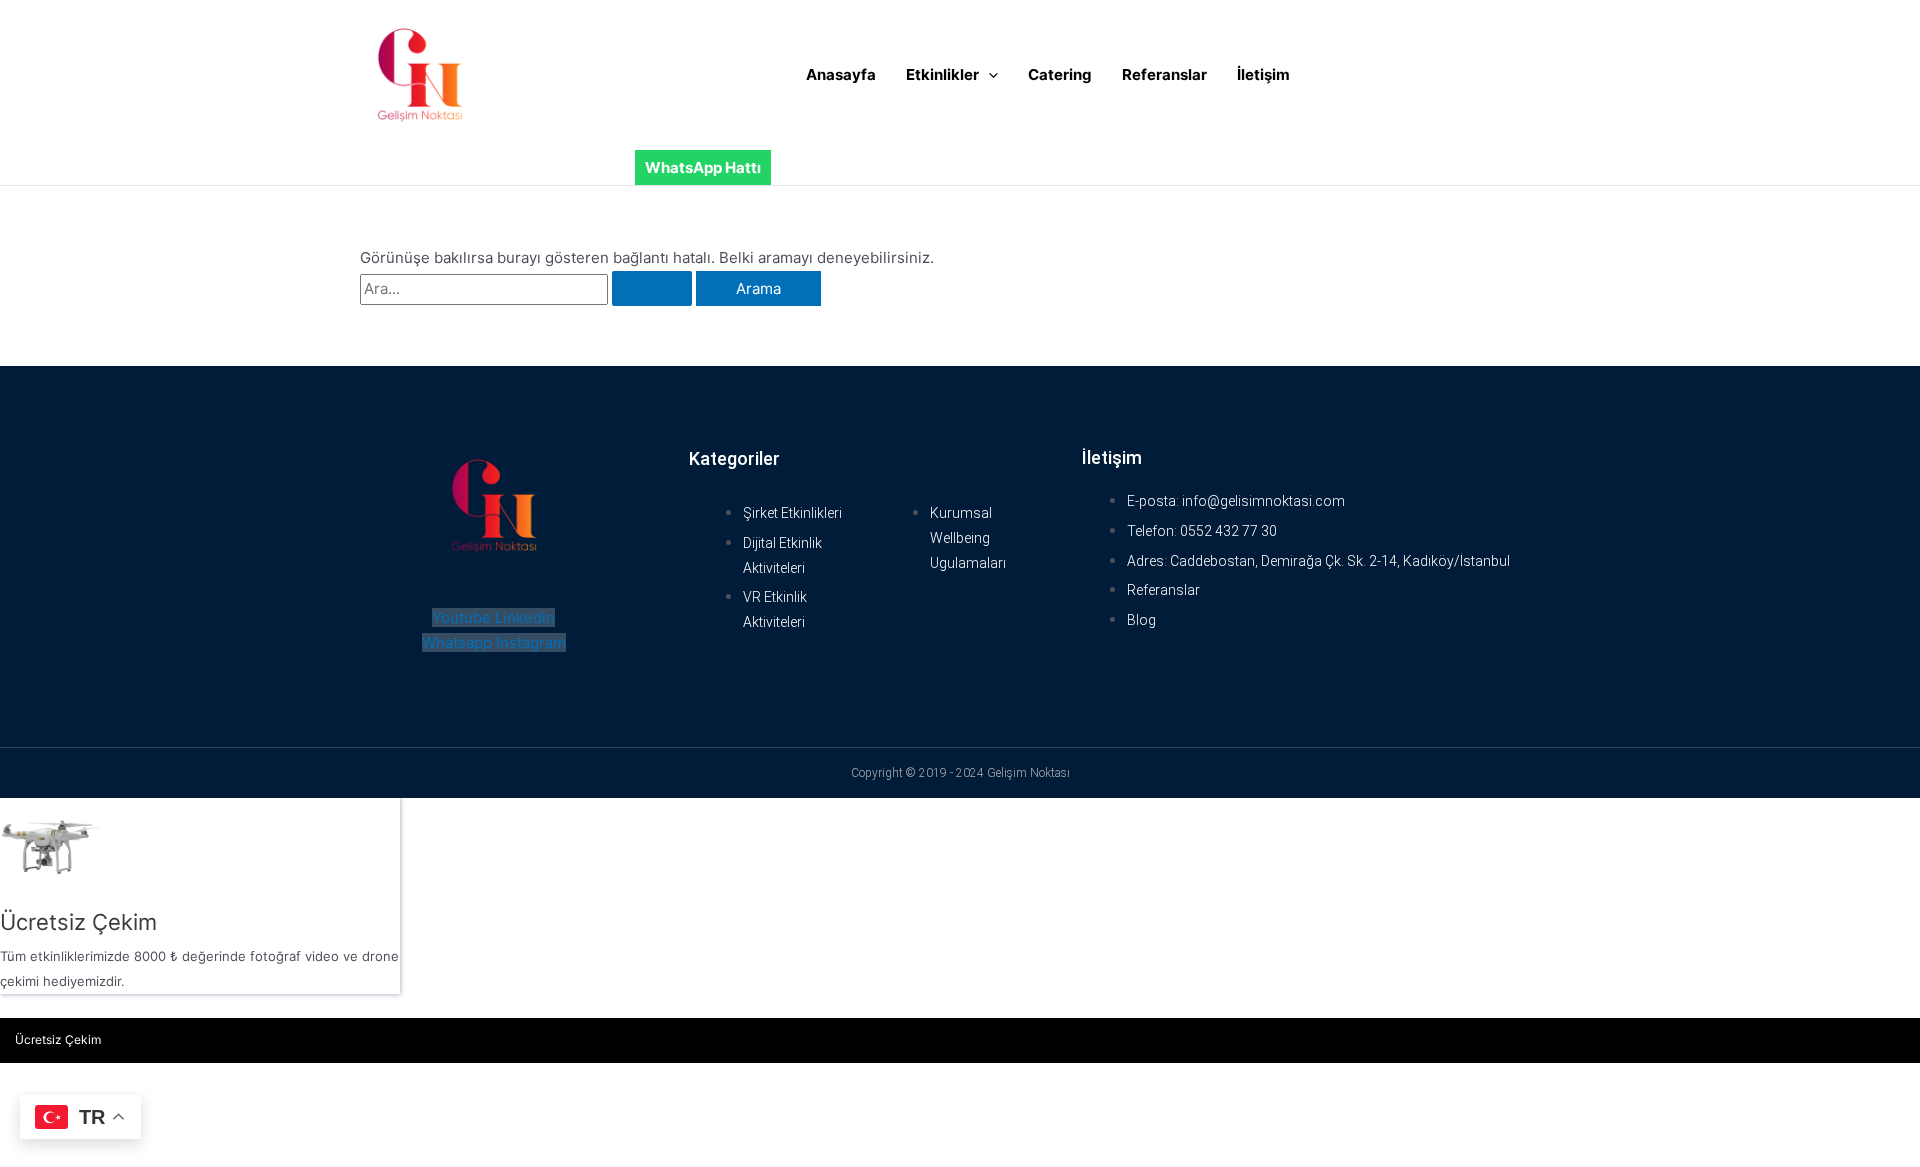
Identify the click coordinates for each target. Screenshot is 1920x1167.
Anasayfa (841, 74)
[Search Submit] (652, 288)
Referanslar (1164, 74)
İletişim (1263, 74)
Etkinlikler (942, 74)
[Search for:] (528, 288)
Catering (1060, 74)
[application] (988, 75)
